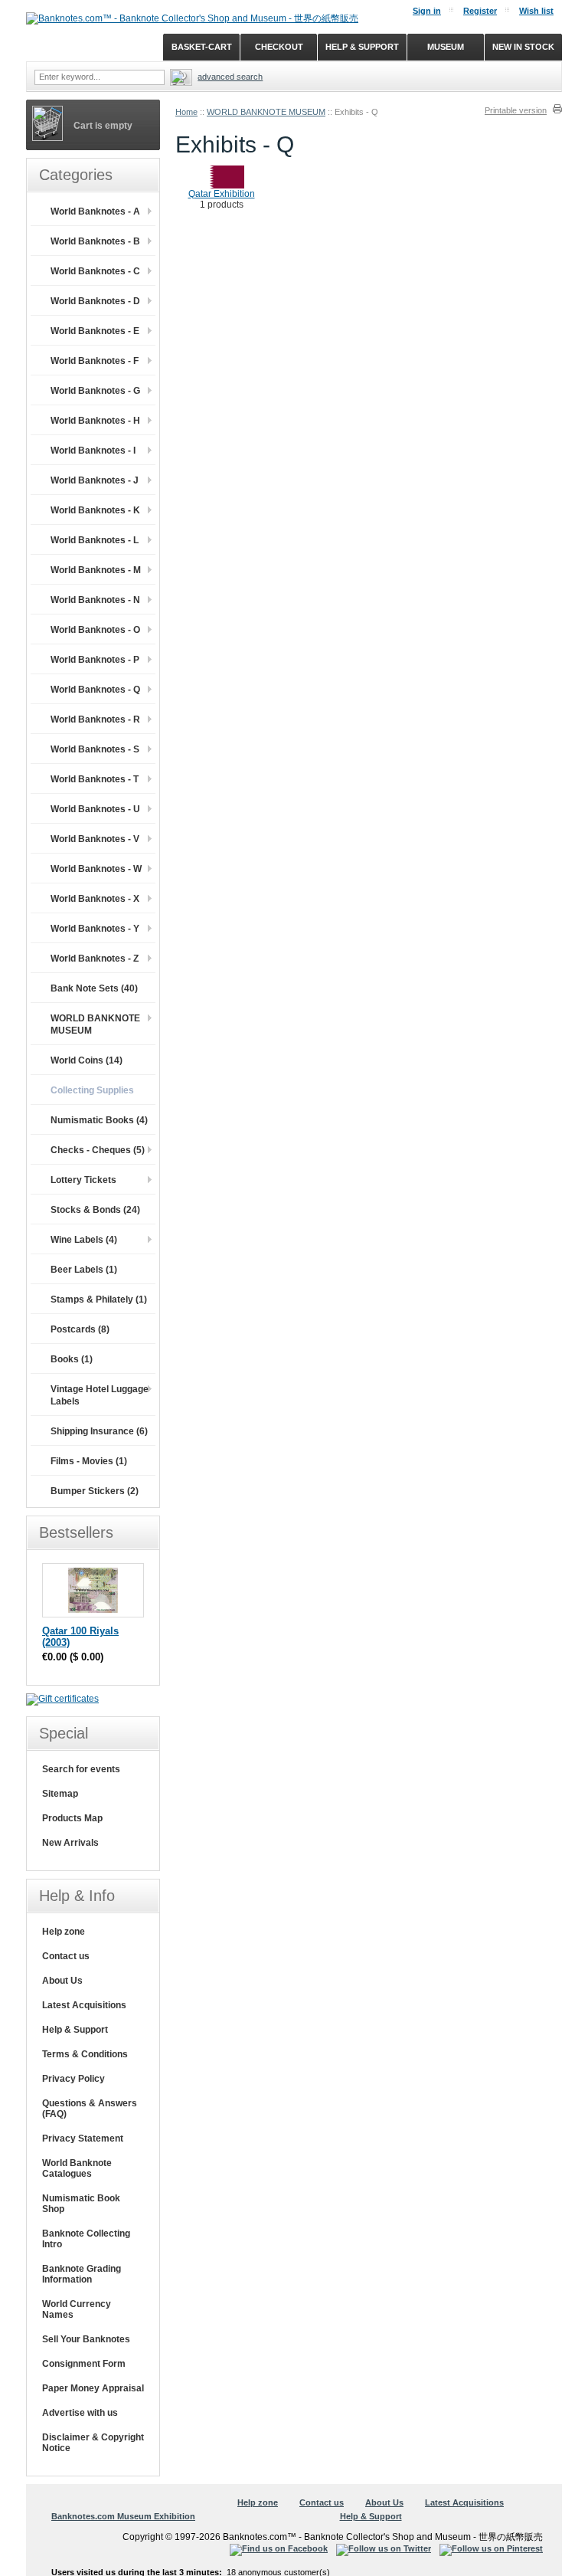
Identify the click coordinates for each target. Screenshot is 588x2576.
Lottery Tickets (83, 1180)
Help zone (64, 1932)
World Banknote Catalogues (77, 2168)
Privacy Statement (83, 2138)
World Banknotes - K (95, 510)
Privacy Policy (73, 2079)
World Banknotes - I (93, 451)
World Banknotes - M (96, 570)
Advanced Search (230, 77)
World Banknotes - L (95, 540)
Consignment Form (84, 2364)
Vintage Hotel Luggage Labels (100, 1395)
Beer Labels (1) (84, 1270)
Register (480, 11)
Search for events (81, 1769)
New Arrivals (70, 1843)
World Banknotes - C (95, 271)
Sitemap (60, 1794)
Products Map (72, 1818)
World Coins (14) (87, 1060)
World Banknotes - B (95, 241)
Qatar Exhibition (222, 194)
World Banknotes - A (95, 211)
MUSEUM (446, 47)
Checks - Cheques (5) (98, 1150)
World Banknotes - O (95, 630)
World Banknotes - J (95, 480)
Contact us (66, 1956)
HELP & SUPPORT (362, 47)
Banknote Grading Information (82, 2274)
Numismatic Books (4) (99, 1120)
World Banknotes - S (95, 749)
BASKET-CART (202, 47)
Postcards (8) (80, 1329)
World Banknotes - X (95, 899)
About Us (62, 1981)
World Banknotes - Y (95, 929)
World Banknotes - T (95, 779)
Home (186, 112)
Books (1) (72, 1359)
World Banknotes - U (95, 809)
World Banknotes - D (95, 301)
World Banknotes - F (95, 361)
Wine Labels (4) (84, 1240)
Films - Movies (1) (89, 1461)
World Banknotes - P (95, 660)
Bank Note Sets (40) (94, 988)
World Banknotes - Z (95, 959)
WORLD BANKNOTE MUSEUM (266, 112)
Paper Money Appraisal (93, 2388)
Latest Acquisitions (84, 2005)
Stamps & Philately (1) (99, 1299)
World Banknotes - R (95, 719)
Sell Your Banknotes (86, 2339)
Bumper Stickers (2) (95, 1491)
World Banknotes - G (95, 391)
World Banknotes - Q (95, 690)
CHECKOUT (279, 47)
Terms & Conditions (85, 2054)
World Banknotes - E (95, 331)
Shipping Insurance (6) (99, 1431)
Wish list (536, 11)
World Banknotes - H (95, 421)
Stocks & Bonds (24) (95, 1210)
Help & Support (75, 2030)
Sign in (427, 11)
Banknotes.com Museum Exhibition (123, 2516)
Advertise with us (80, 2413)
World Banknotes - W (96, 869)
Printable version (516, 110)
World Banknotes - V (95, 839)
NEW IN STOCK (523, 47)
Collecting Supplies (92, 1090)
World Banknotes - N (95, 600)
